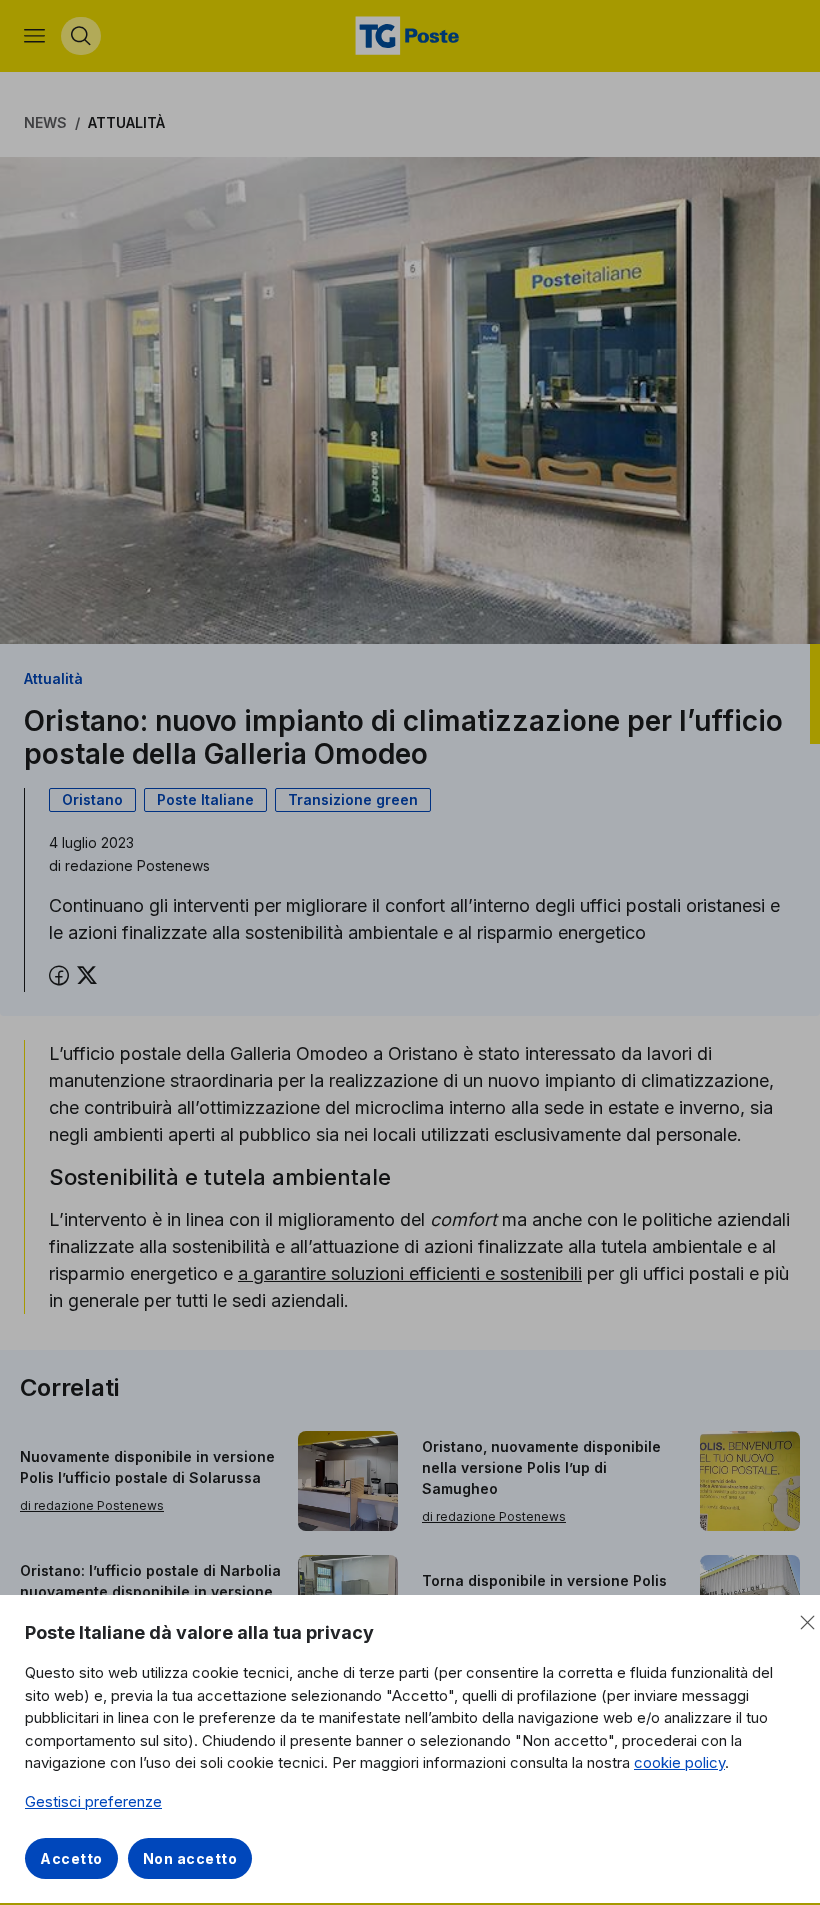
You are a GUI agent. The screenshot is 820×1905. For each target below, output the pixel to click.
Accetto (71, 1858)
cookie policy (679, 1762)
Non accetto (190, 1858)
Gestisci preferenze (93, 1801)
